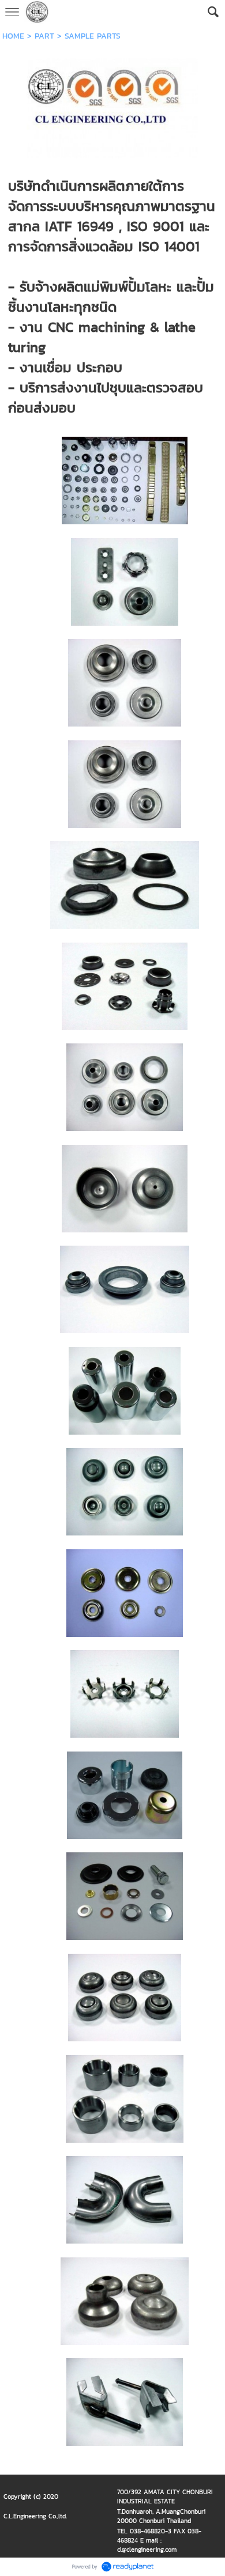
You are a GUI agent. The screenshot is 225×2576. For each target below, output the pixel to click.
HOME (13, 36)
